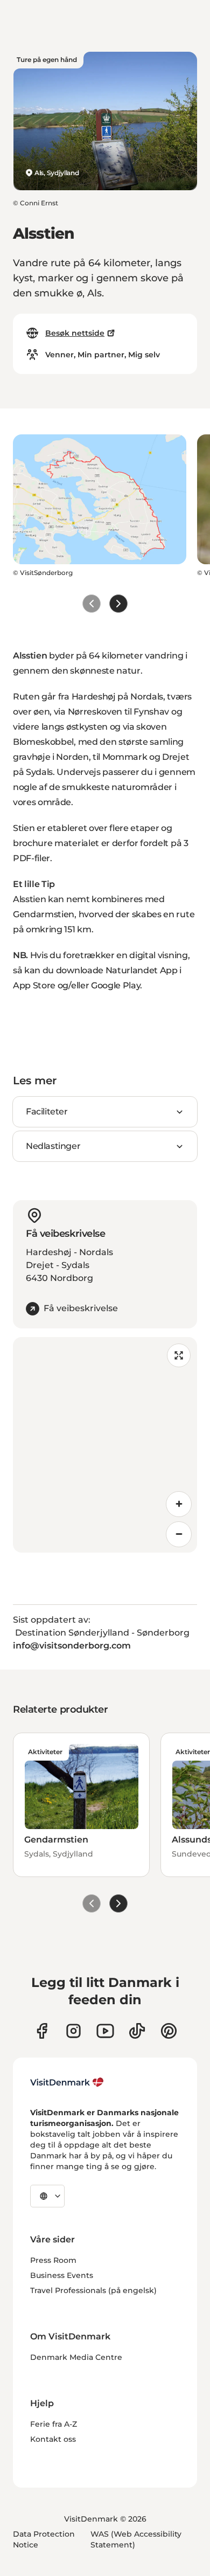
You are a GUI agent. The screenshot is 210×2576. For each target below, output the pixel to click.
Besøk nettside (75, 333)
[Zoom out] (179, 1534)
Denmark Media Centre (76, 2357)
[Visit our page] (73, 2031)
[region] (105, 1445)
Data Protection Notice (44, 2539)
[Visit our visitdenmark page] (105, 2031)
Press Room (53, 2260)
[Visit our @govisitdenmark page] (137, 2031)
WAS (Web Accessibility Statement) (136, 2539)
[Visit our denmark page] (42, 2031)
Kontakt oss (53, 2439)
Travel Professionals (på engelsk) (93, 2290)
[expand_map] (179, 1355)
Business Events (62, 2275)
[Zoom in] (179, 1504)
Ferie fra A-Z (54, 2424)
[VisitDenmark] (67, 2082)
